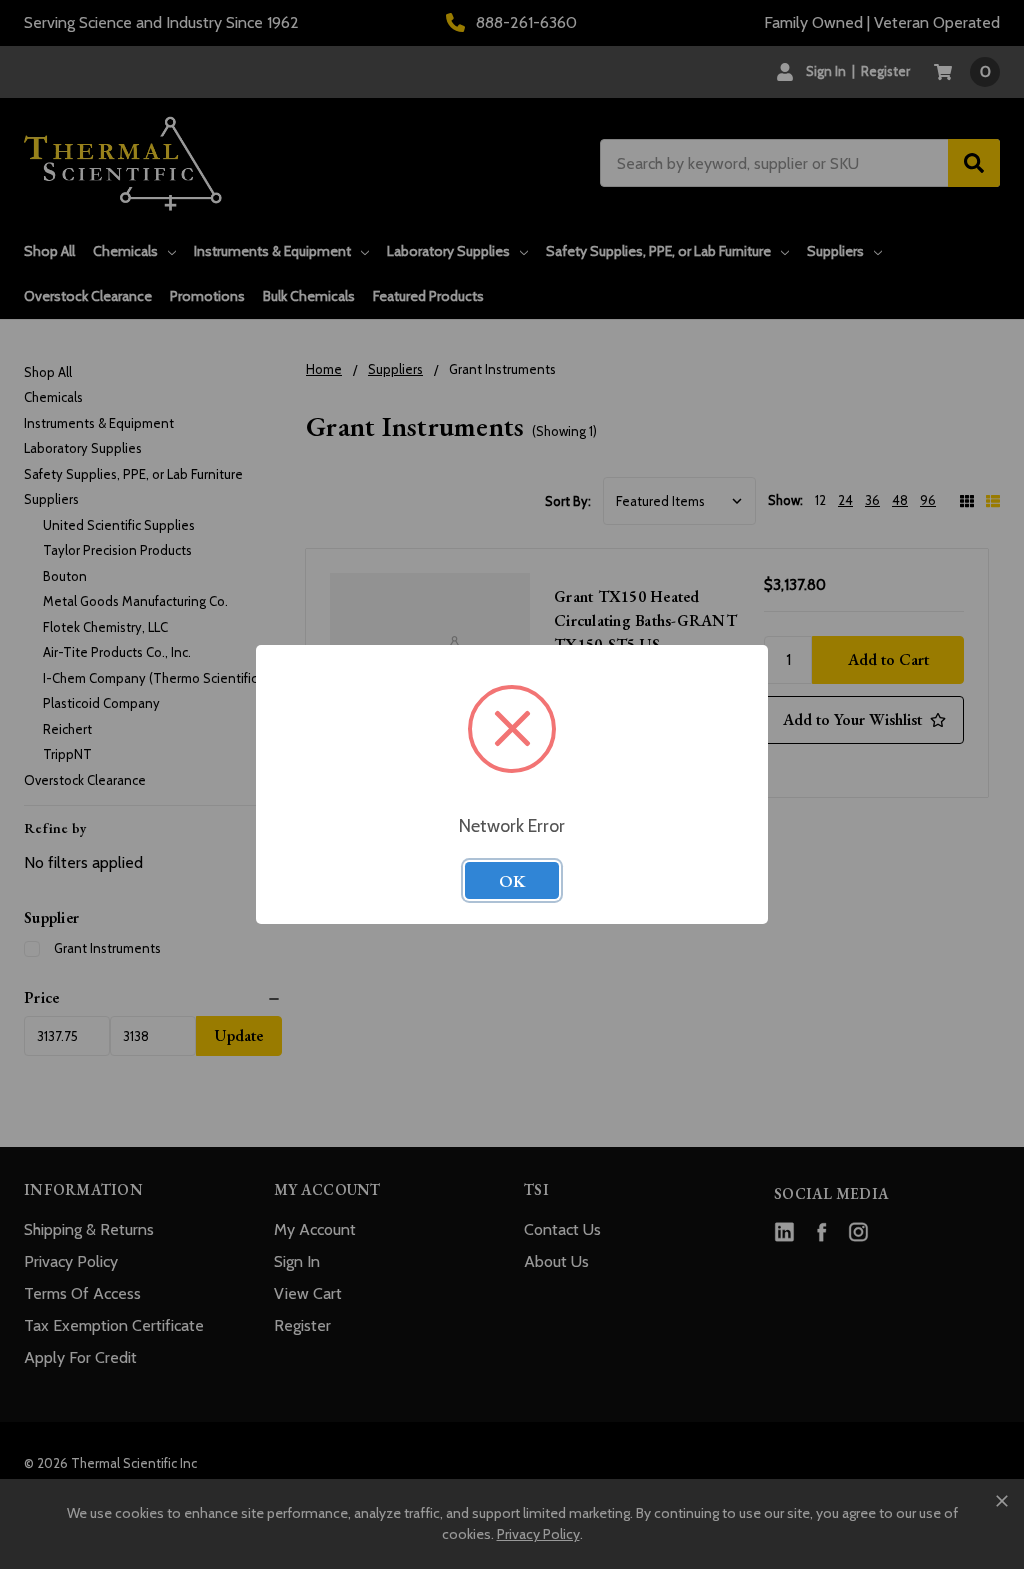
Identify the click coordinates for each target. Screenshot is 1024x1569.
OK (512, 881)
